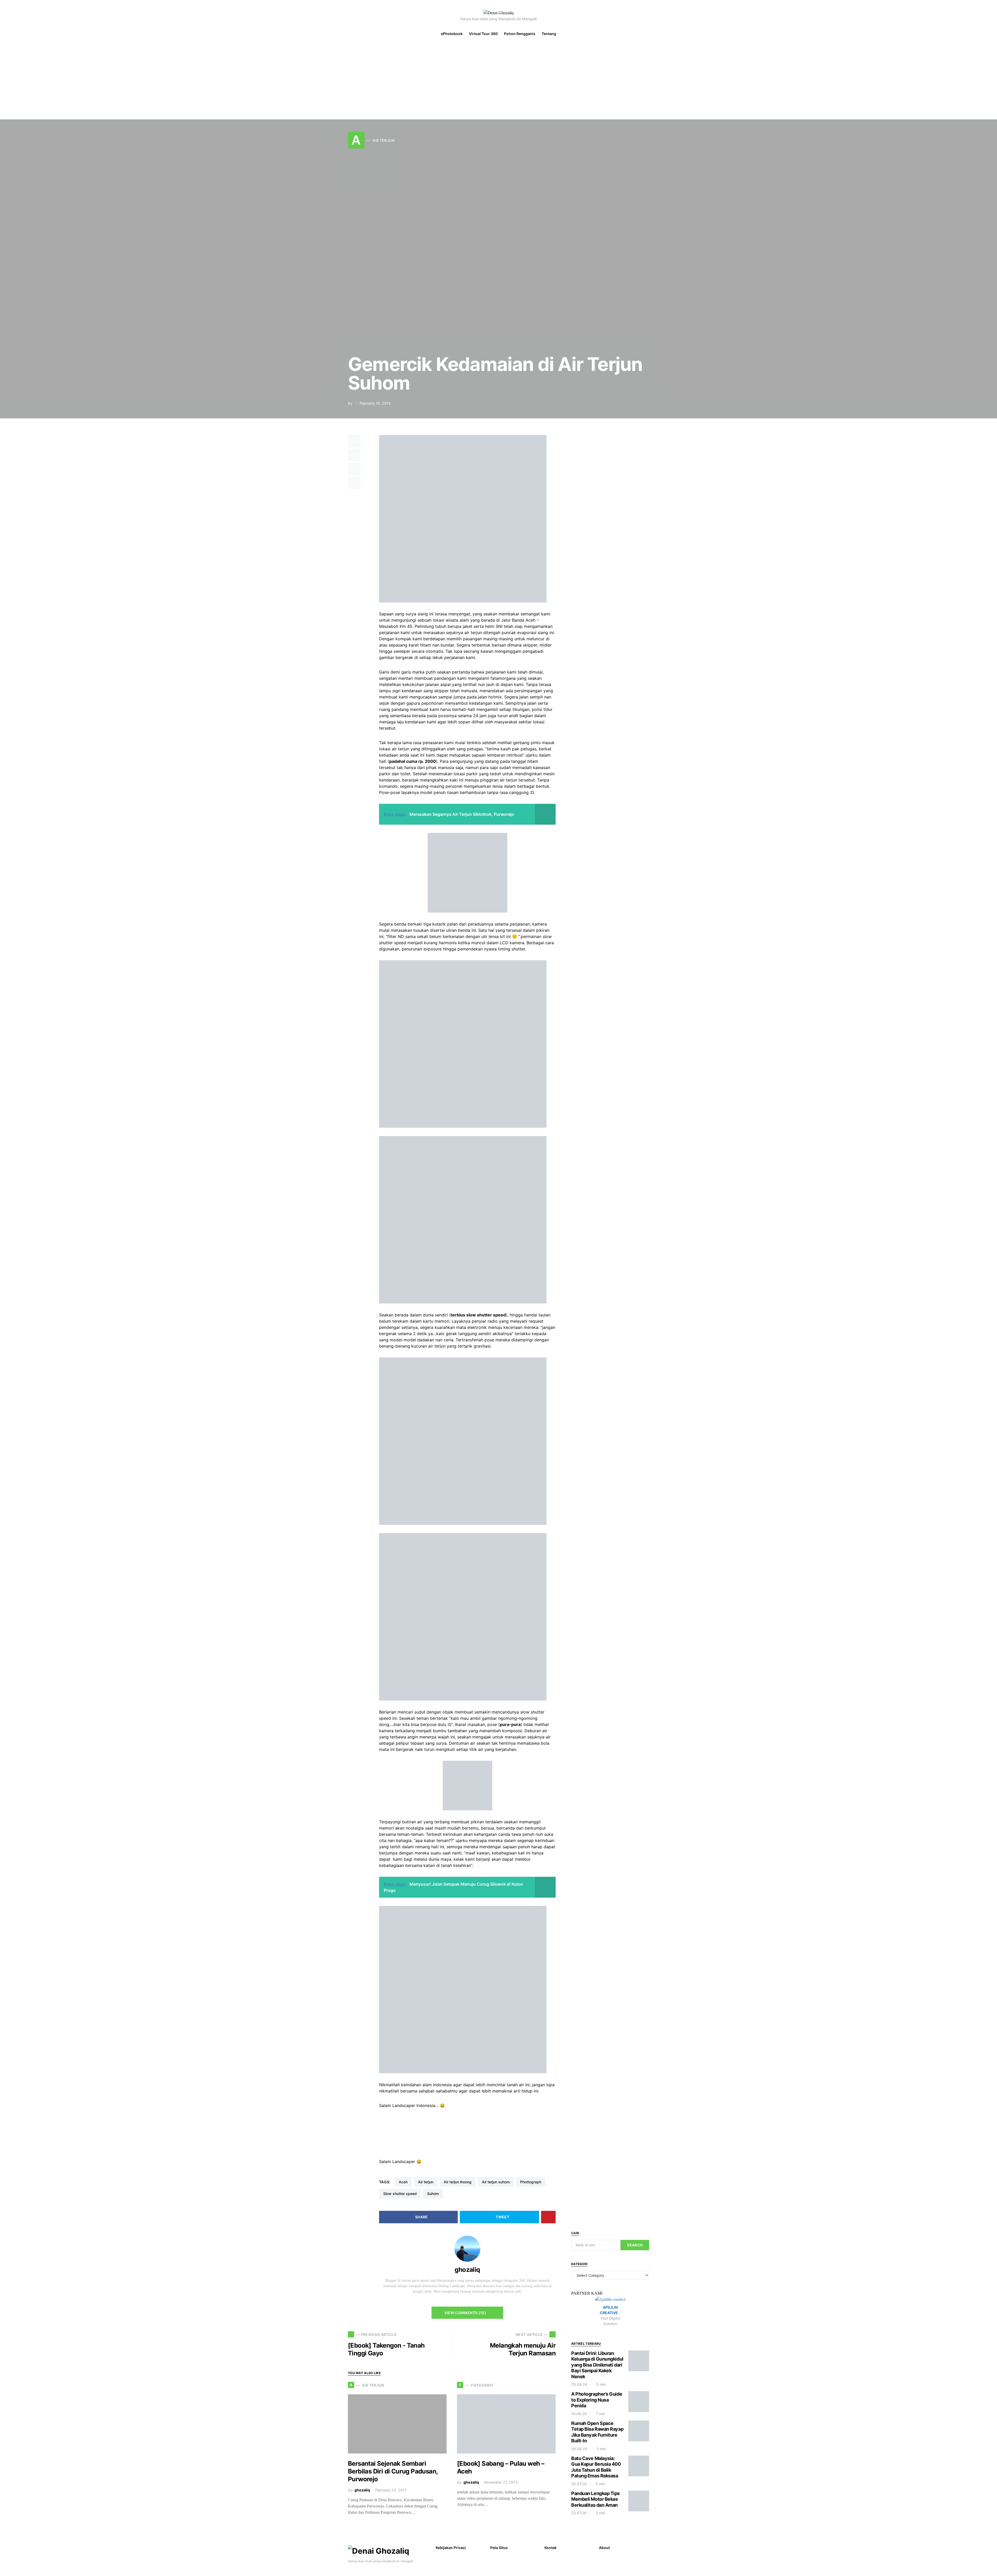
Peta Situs (499, 2548)
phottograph (531, 2182)
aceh (403, 2182)
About (604, 2548)
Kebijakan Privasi (451, 2548)
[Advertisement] (498, 80)
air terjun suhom (496, 2182)
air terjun (426, 2182)
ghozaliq (467, 2270)
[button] (990, 34)
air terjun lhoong (458, 2182)
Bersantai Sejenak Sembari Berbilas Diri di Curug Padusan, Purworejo (393, 2471)
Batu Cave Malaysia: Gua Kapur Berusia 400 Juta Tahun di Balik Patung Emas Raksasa (596, 2467)
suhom (433, 2194)
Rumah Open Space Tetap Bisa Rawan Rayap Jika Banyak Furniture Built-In (597, 2432)
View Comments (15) (465, 2313)
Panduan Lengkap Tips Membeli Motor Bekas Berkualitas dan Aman (595, 2499)
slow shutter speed (400, 2194)
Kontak (551, 2548)
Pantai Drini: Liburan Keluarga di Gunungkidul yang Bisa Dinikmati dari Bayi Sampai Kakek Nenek (597, 2365)
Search (635, 2245)
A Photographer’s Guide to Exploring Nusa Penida (597, 2400)
